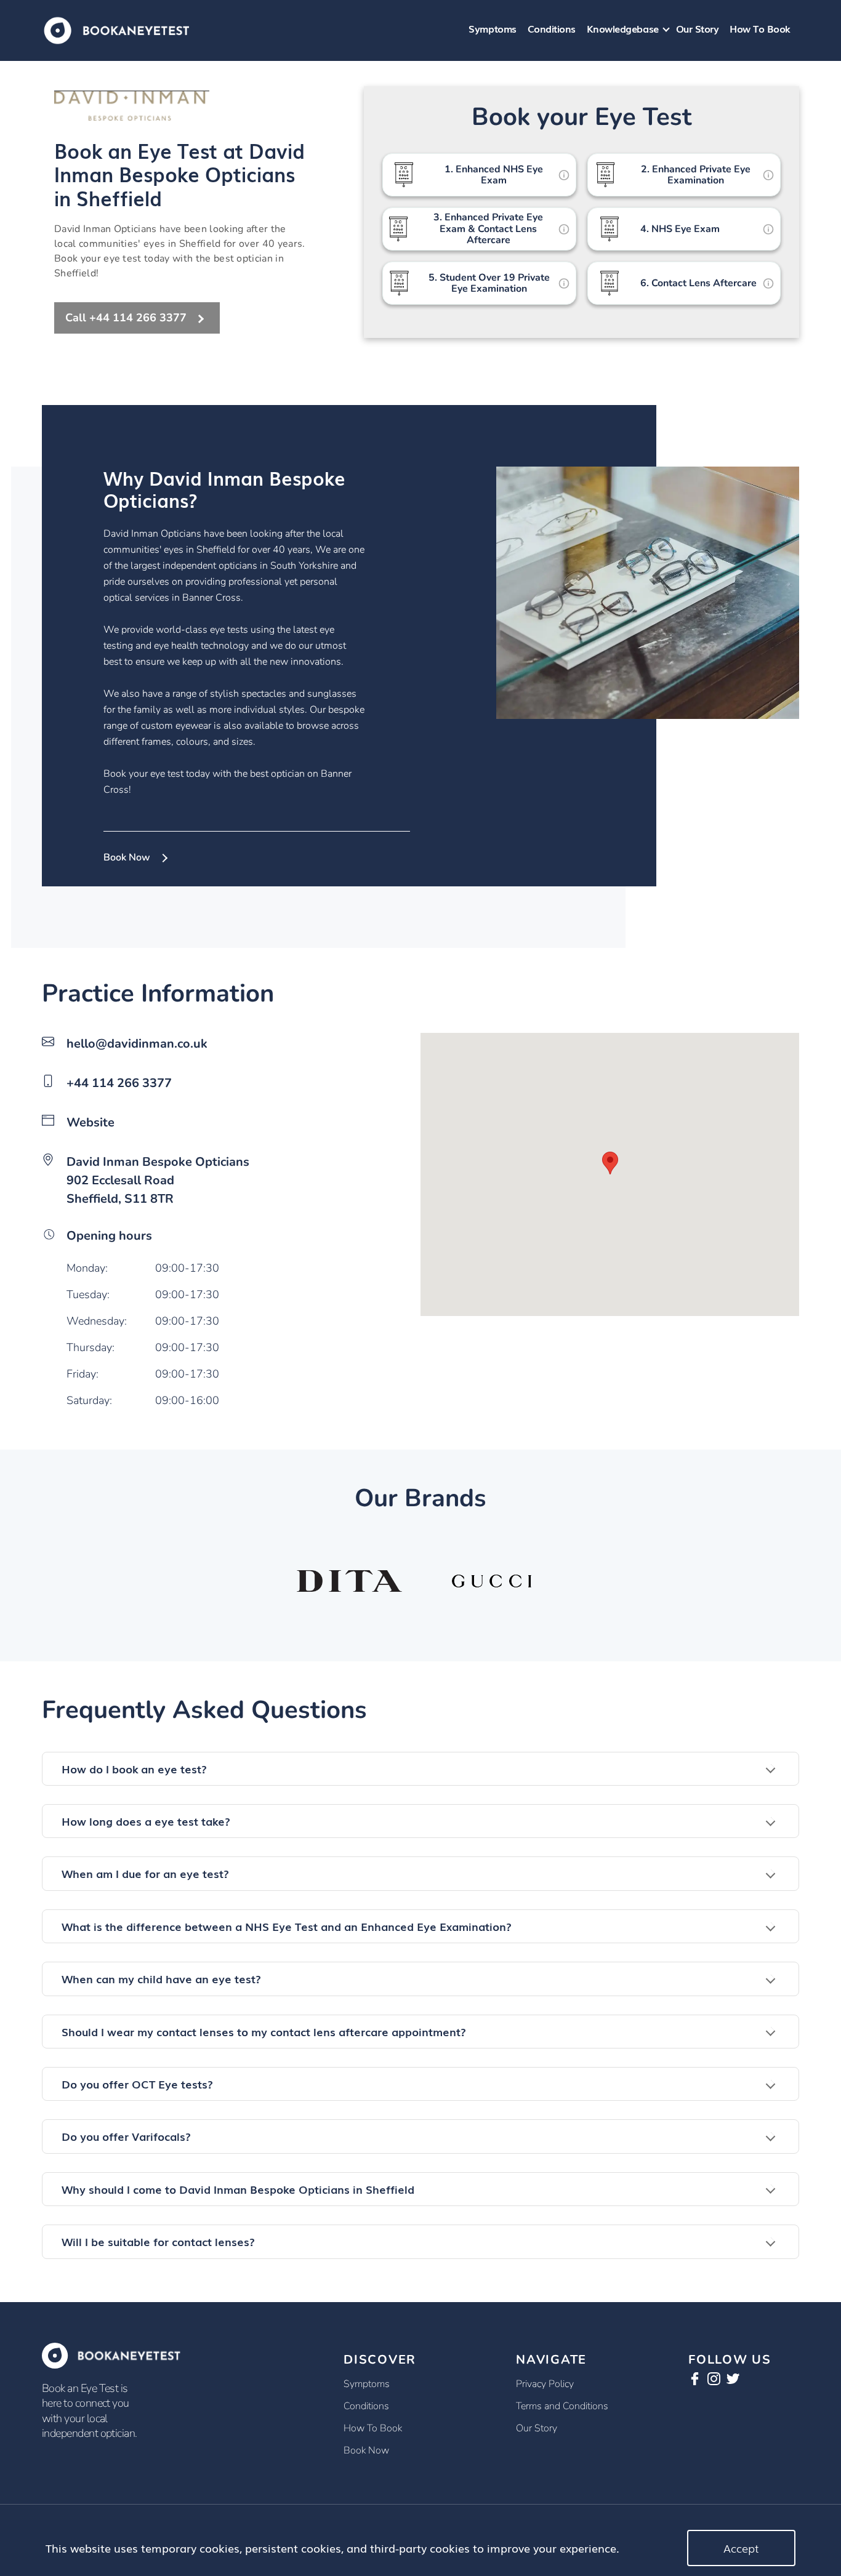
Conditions (552, 28)
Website (91, 1122)
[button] (420, 1769)
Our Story (698, 28)
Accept (741, 2548)
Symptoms (492, 28)
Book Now (127, 857)
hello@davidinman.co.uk (137, 1044)
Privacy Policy (545, 2384)
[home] (117, 29)
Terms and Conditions (562, 2406)
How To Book (760, 28)
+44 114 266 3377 (119, 1083)
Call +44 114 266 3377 (126, 318)
